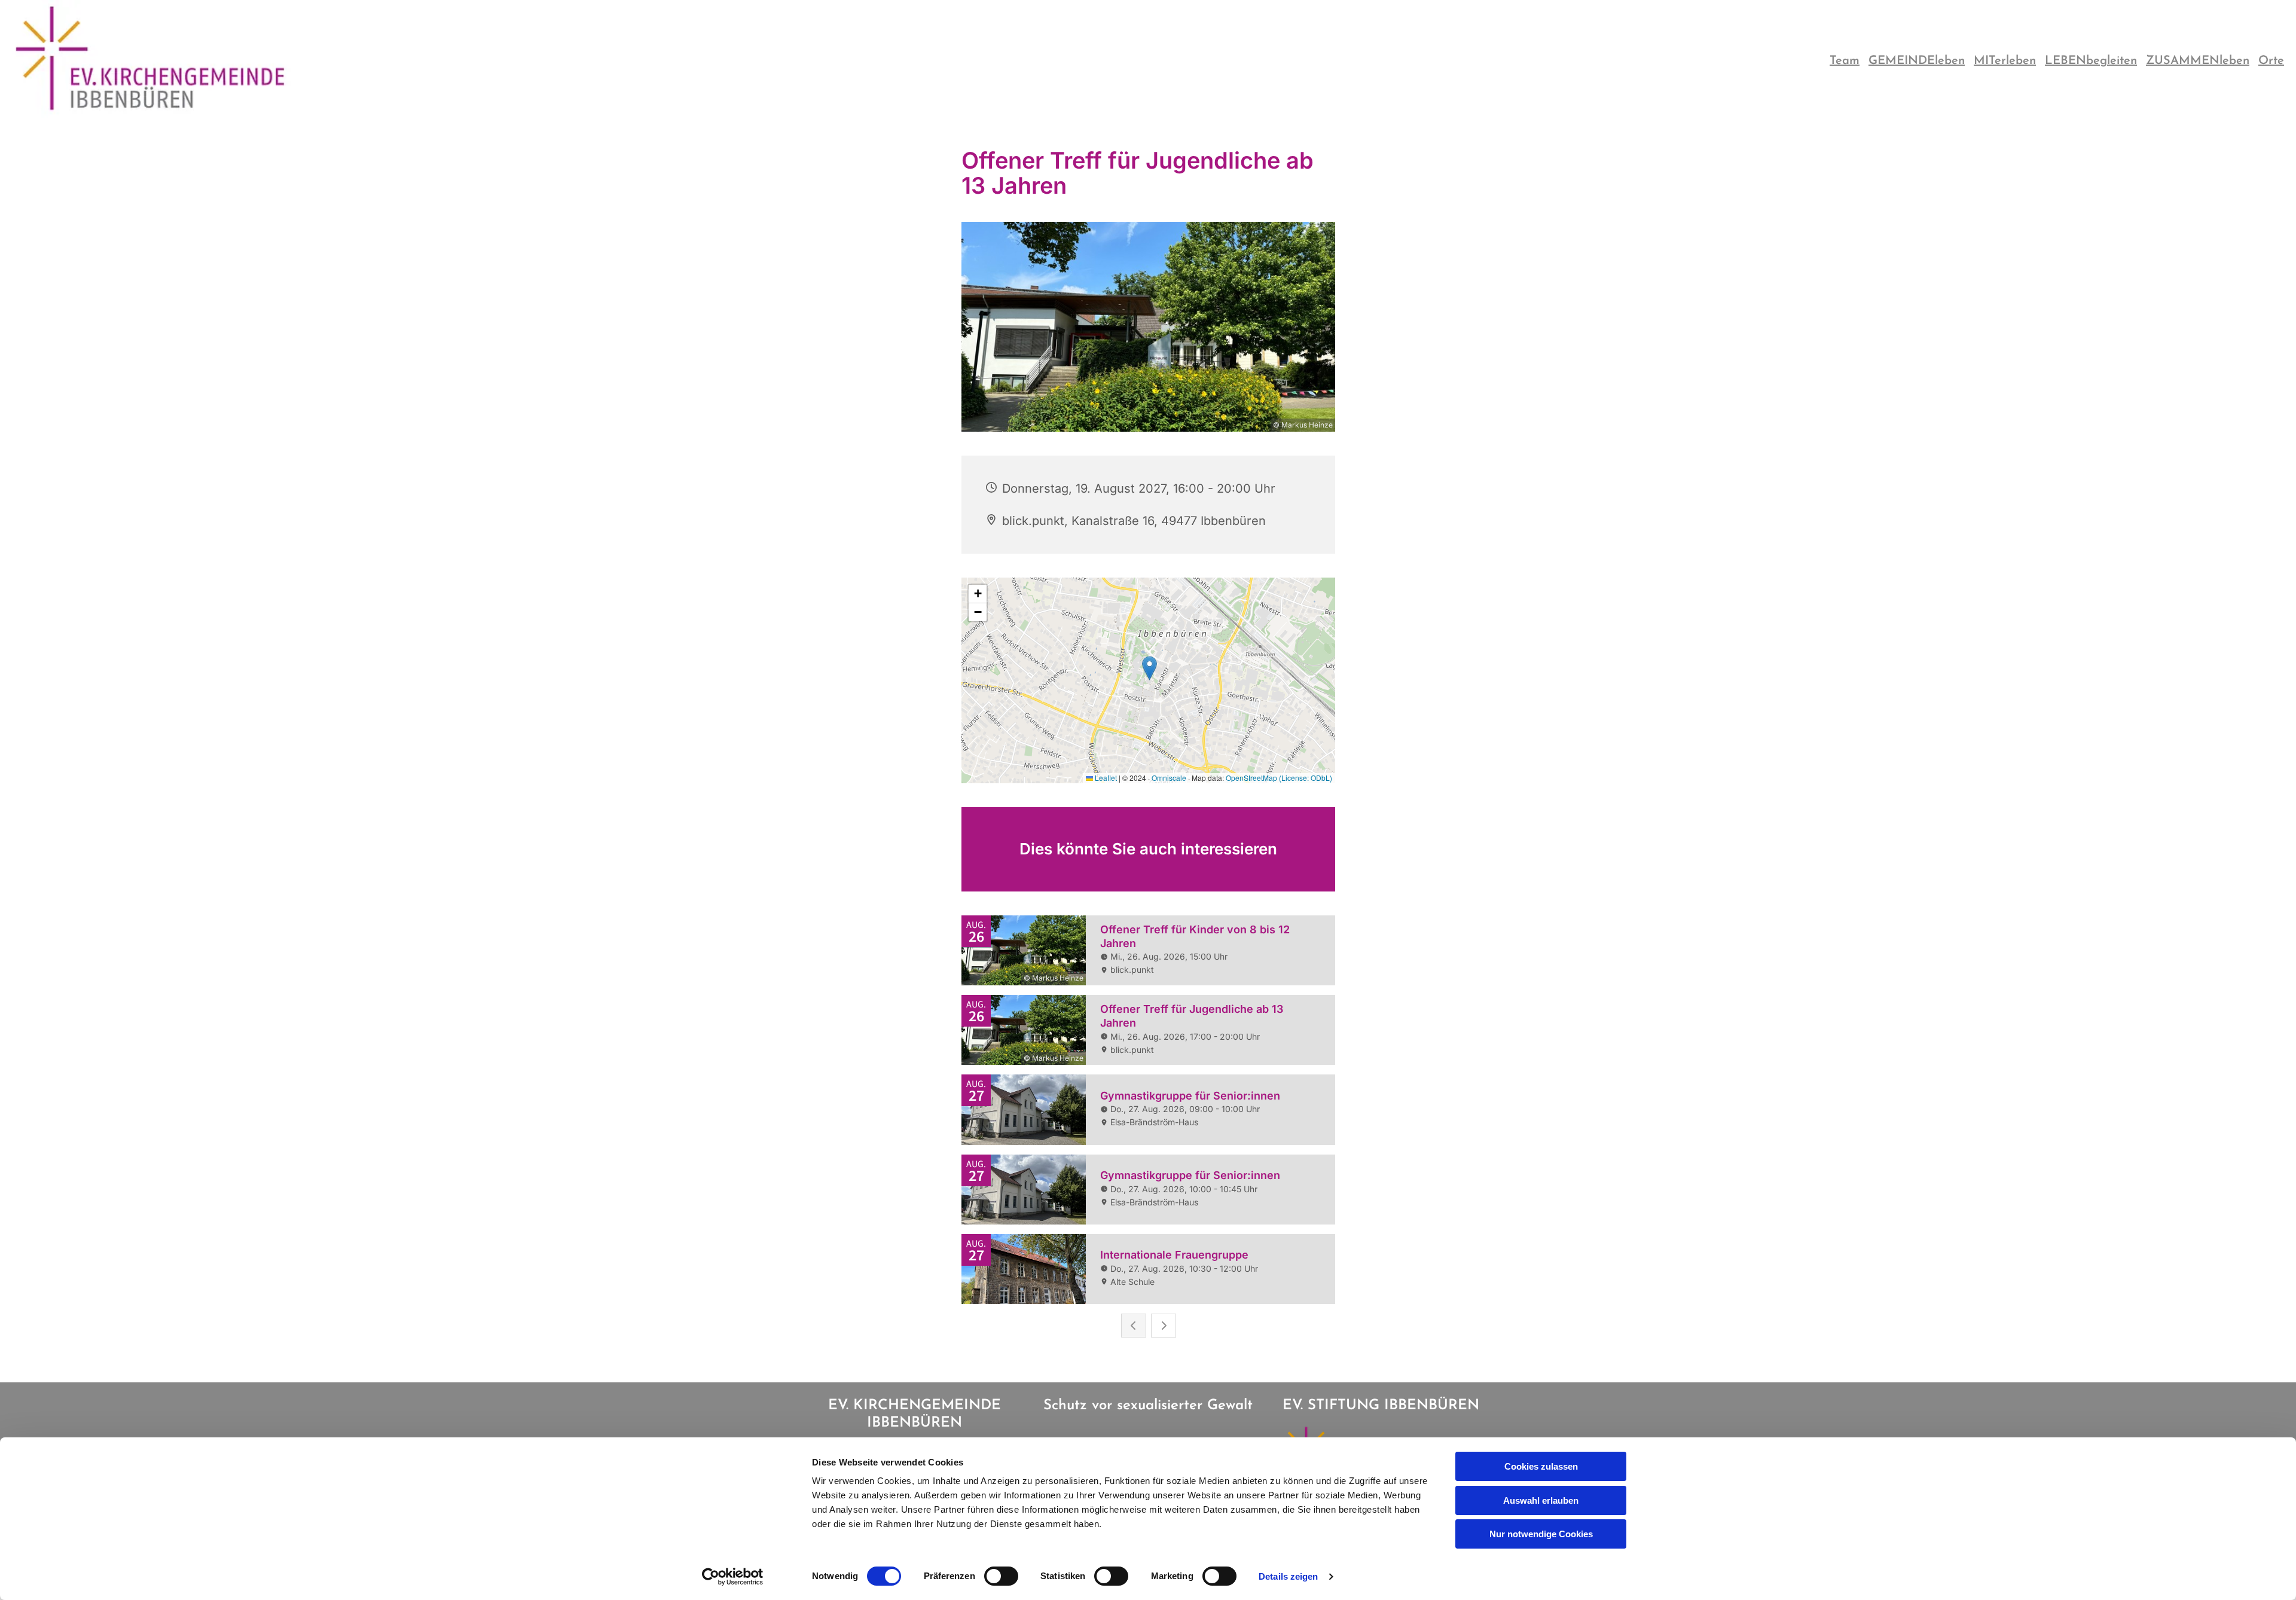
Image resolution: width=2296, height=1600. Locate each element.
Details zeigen (1288, 1576)
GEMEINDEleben (1917, 61)
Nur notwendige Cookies (1541, 1534)
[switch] (1001, 1576)
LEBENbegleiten (2091, 61)
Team (1845, 61)
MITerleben (2005, 61)
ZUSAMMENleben (2198, 61)
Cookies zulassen (1541, 1466)
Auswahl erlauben (1541, 1500)
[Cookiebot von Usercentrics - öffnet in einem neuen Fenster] (733, 1577)
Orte (2271, 61)
